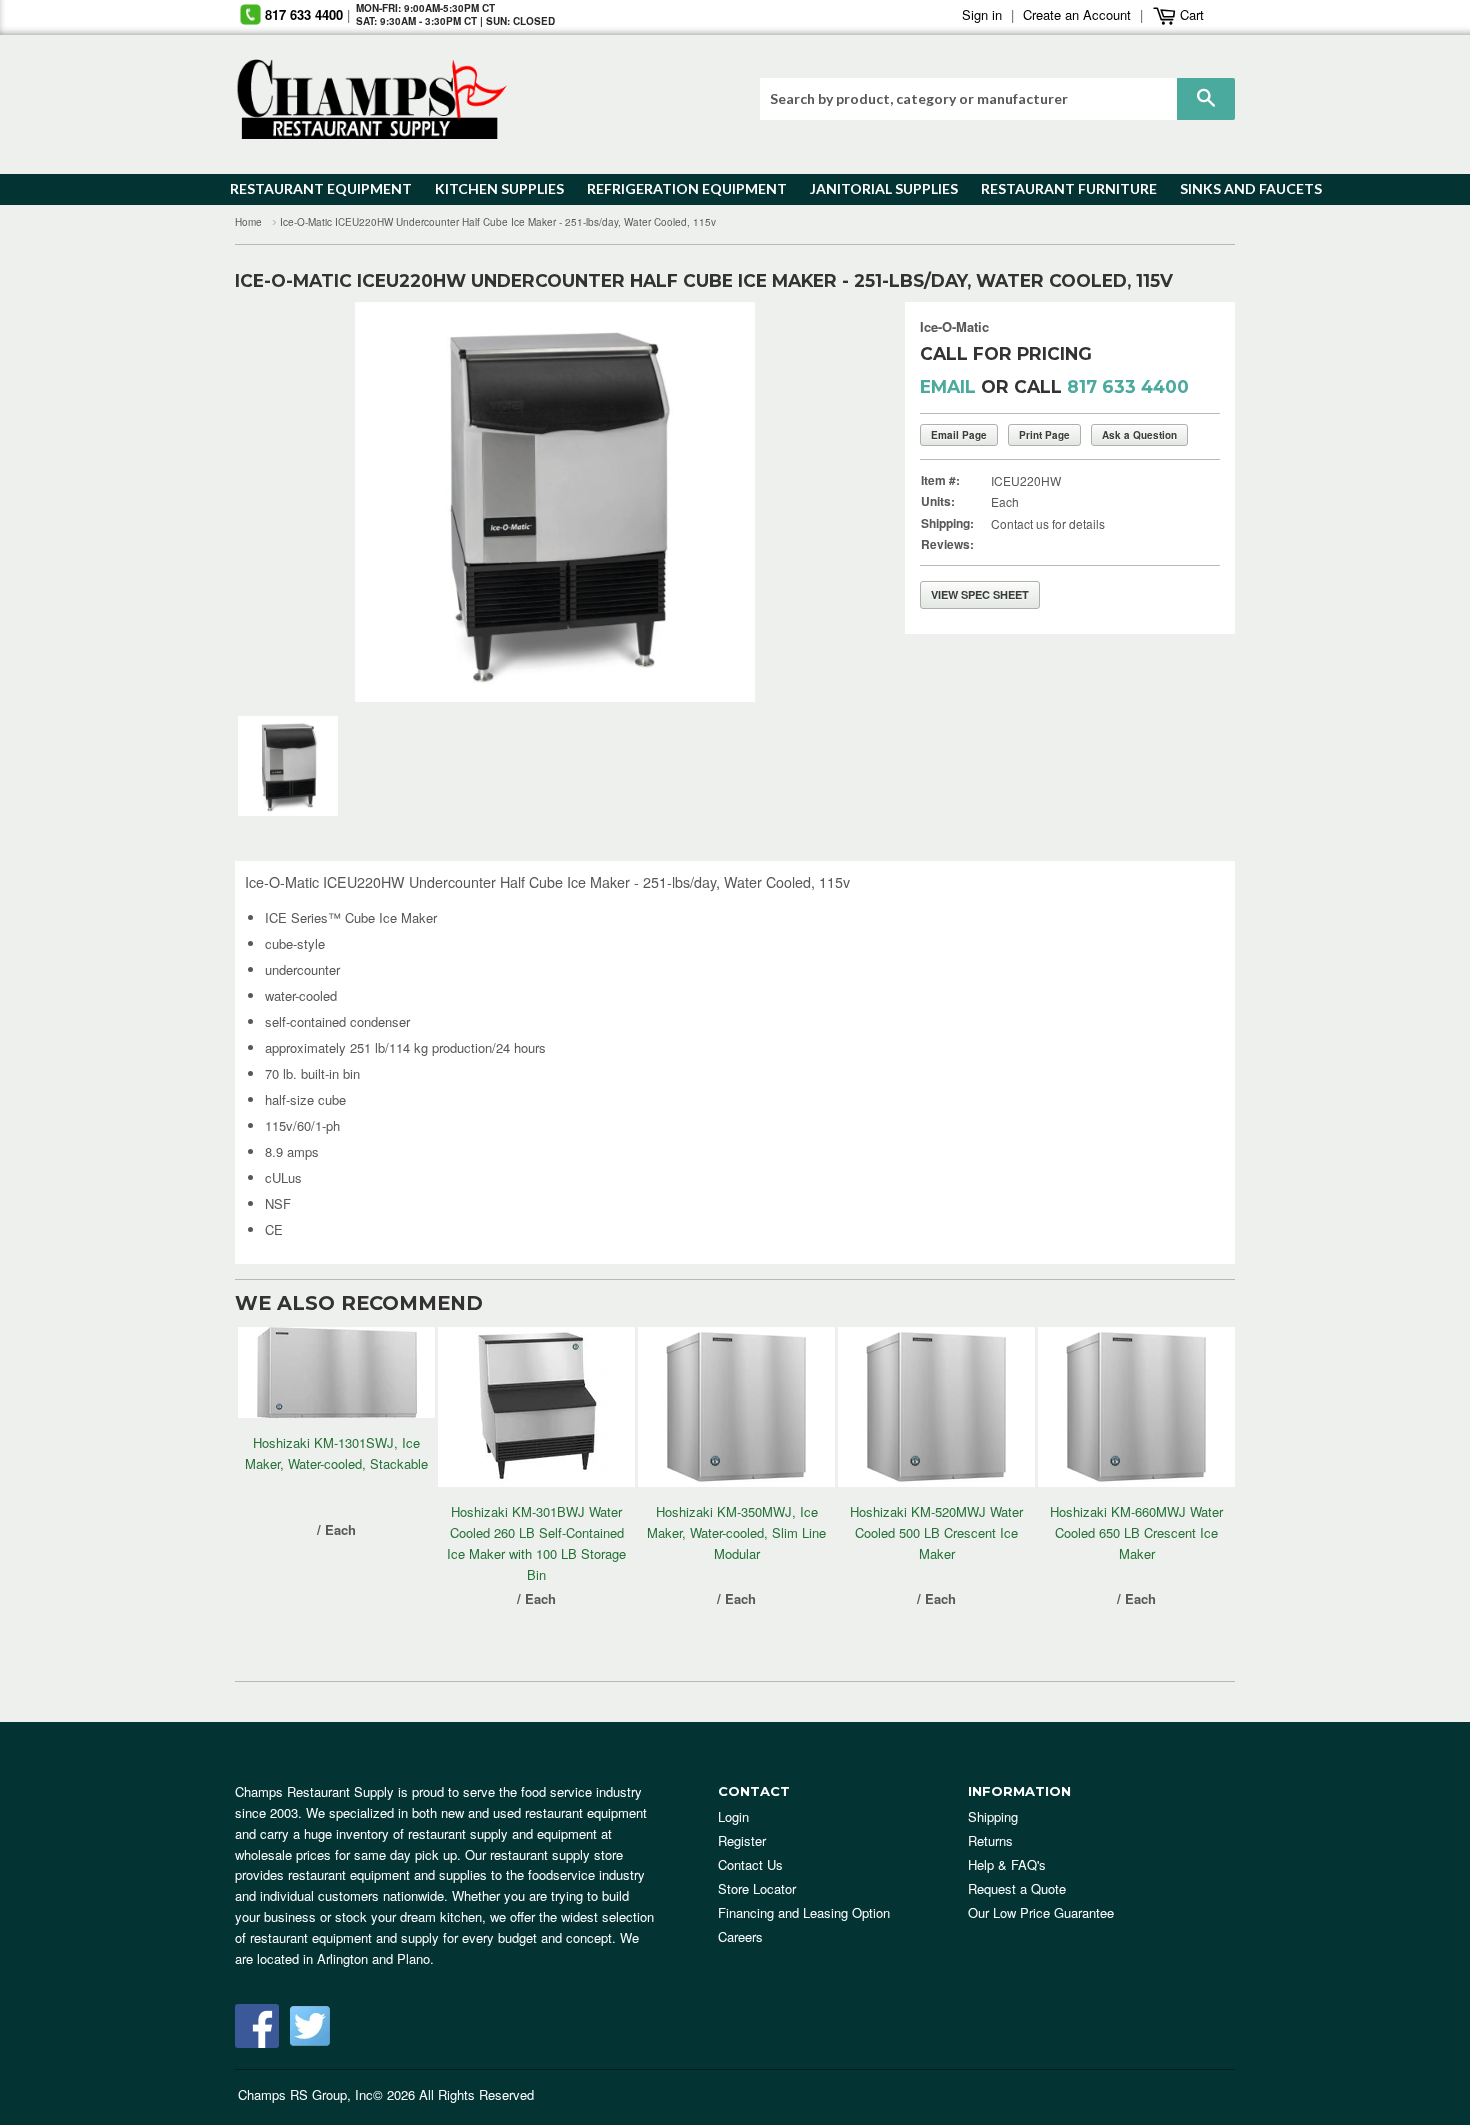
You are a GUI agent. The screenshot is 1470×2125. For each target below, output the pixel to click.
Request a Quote (1017, 1888)
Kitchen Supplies (493, 188)
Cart (1190, 14)
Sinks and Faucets (1244, 188)
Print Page (1044, 435)
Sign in (982, 14)
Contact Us (750, 1864)
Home (248, 222)
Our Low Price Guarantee (1041, 1912)
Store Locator (757, 1888)
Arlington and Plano (373, 1958)
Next (829, 502)
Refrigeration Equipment (675, 188)
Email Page (959, 435)
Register (742, 1840)
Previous (280, 502)
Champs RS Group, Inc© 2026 (326, 2094)
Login (733, 1816)
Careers (740, 1936)
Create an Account (1077, 14)
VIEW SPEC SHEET (980, 594)
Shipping (993, 1816)
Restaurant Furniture (1059, 188)
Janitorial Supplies (876, 188)
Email (948, 386)
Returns (990, 1840)
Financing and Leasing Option (804, 1912)
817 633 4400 (304, 14)
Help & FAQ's (1007, 1864)
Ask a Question (1139, 435)
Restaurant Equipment (311, 188)
